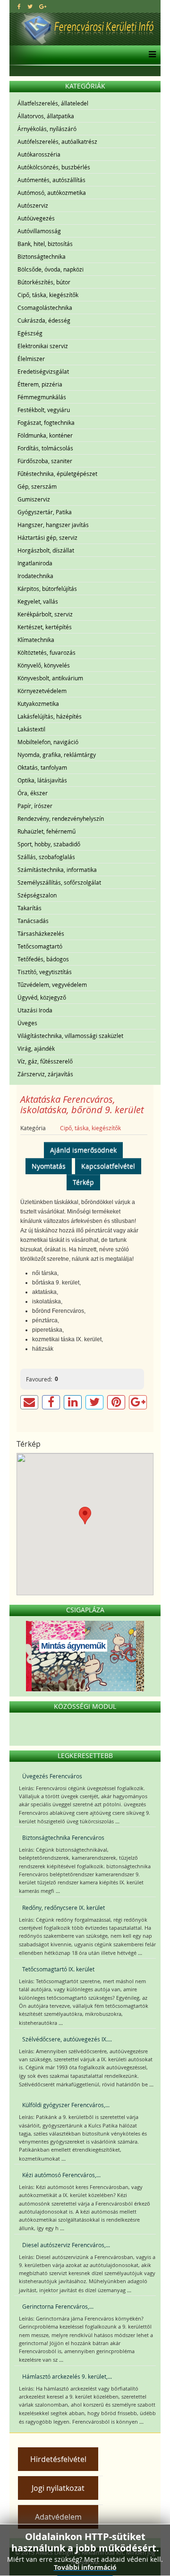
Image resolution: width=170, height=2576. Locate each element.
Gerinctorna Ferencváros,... (58, 2306)
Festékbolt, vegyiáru (44, 410)
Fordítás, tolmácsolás (45, 448)
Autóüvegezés (36, 218)
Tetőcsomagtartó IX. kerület (58, 1969)
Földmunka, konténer (45, 435)
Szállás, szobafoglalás (46, 857)
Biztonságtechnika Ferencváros (63, 1837)
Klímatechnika (36, 640)
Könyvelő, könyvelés (44, 665)
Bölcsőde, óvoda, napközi (51, 269)
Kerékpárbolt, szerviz (45, 614)
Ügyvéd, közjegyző (42, 997)
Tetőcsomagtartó (40, 946)
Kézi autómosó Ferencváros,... (61, 2175)
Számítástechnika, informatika (57, 870)
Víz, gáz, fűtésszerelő (45, 1061)
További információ (85, 2567)
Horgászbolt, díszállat (46, 550)
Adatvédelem (58, 2517)
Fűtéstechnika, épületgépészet (57, 474)
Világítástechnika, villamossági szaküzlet (70, 1036)
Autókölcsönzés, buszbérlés (54, 167)
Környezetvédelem (42, 691)
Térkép (83, 1182)
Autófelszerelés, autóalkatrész (57, 141)
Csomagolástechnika (45, 308)
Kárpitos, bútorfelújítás (47, 589)
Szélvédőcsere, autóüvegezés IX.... (67, 2039)
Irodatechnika (35, 576)
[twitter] (30, 6)
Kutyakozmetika (38, 703)
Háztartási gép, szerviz (47, 537)
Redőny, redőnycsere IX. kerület (64, 1908)
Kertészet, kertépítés (45, 627)
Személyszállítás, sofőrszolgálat (59, 882)
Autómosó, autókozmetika (52, 193)
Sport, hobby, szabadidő (49, 844)
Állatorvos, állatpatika (46, 116)
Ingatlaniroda (35, 563)
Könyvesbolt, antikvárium (50, 678)
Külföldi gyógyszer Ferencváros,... (66, 2105)
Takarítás (30, 908)
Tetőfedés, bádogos (43, 959)
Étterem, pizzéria (40, 384)
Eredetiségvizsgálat (43, 371)
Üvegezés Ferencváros (52, 1776)
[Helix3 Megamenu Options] (150, 55)
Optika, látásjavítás (42, 780)
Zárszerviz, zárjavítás (45, 1074)
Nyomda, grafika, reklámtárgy (57, 755)
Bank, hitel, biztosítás (45, 244)
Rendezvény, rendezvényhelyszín (61, 818)
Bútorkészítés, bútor (44, 282)
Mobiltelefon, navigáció (48, 742)
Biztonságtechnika (42, 256)
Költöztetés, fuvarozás (47, 652)
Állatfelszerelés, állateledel (53, 103)
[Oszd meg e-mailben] (29, 1402)
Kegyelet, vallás (38, 601)
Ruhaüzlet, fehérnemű (47, 831)
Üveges (27, 1023)
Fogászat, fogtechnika (46, 422)
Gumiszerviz (34, 499)
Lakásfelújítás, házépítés (50, 716)
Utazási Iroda (35, 1010)
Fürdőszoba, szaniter (45, 461)
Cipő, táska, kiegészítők (48, 295)
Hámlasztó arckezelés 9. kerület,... (67, 2376)
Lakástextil (31, 729)
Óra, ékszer (33, 793)
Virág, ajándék (36, 1048)
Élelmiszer (31, 359)
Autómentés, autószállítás (51, 180)
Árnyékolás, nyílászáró (47, 129)
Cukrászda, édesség (44, 320)
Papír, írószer (35, 806)
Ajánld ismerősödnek (83, 1150)
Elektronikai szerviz (43, 346)
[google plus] (43, 6)
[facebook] (19, 6)
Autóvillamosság (39, 231)
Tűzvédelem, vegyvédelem (52, 985)
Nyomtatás (49, 1166)
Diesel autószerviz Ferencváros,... (66, 2245)
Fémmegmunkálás (42, 397)
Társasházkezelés (41, 933)
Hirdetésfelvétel (58, 2459)
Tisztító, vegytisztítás (45, 972)
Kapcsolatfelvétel (108, 1166)
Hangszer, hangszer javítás (53, 525)
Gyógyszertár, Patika (45, 512)
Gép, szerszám (37, 486)
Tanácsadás (33, 921)
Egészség (30, 333)
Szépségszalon (37, 895)
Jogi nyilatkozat (58, 2488)
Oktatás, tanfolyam (42, 767)
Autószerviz (33, 205)
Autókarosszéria (39, 154)
